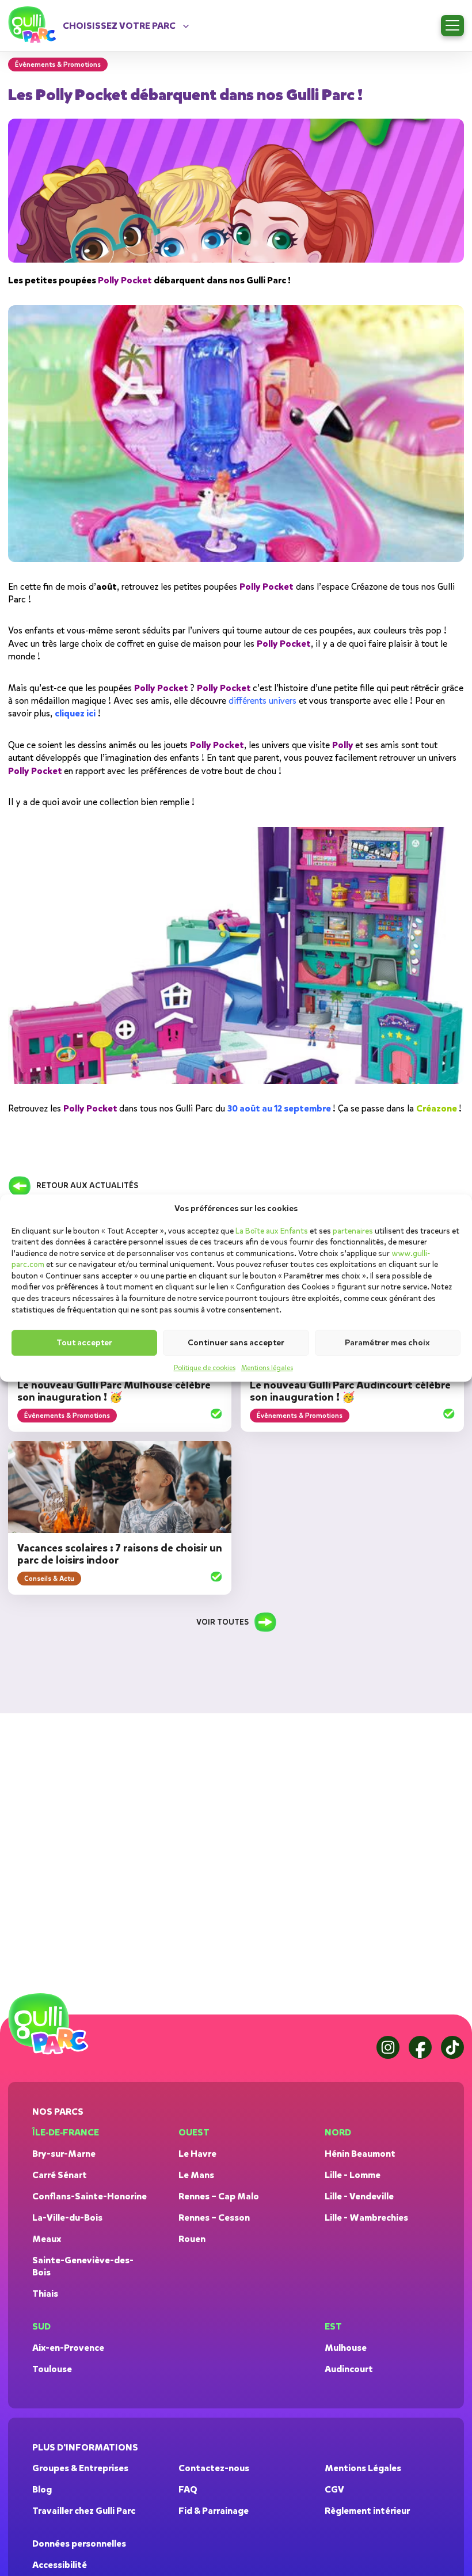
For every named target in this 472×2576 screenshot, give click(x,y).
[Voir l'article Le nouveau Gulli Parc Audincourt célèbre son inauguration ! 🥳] (449, 1415)
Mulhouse (346, 2348)
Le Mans (196, 2175)
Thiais (45, 2294)
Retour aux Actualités (87, 1185)
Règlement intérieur (367, 2511)
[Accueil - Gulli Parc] (34, 25)
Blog (42, 2489)
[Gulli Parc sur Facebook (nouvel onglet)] (420, 2047)
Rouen (192, 2239)
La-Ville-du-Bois (67, 2218)
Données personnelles (79, 2543)
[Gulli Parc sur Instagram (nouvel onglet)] (388, 2047)
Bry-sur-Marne (64, 2154)
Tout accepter (84, 1343)
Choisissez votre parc (119, 26)
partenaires (353, 1231)
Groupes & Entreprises (80, 2468)
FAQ (188, 2489)
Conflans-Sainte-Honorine (90, 2196)
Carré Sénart (60, 2175)
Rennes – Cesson (214, 2218)
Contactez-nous (214, 2468)
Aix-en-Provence (68, 2348)
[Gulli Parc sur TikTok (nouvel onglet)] (452, 2047)
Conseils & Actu (49, 1579)
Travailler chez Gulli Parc (84, 2511)
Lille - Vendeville (359, 2196)
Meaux (47, 2239)
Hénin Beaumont (360, 2154)
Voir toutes (222, 1622)
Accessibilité (60, 2565)
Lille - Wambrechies (366, 2218)
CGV (334, 2489)
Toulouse (52, 2369)
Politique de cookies (205, 1368)
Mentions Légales (363, 2468)
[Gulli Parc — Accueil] (50, 2024)
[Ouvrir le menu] (452, 26)
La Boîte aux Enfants (272, 1231)
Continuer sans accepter (236, 1343)
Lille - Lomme (353, 2175)
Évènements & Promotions (67, 1416)
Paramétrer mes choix (387, 1343)
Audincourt (349, 2369)
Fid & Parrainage (214, 2511)
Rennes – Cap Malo (219, 2196)
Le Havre (197, 2154)
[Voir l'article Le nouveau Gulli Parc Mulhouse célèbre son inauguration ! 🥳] (216, 1415)
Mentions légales (267, 1368)
